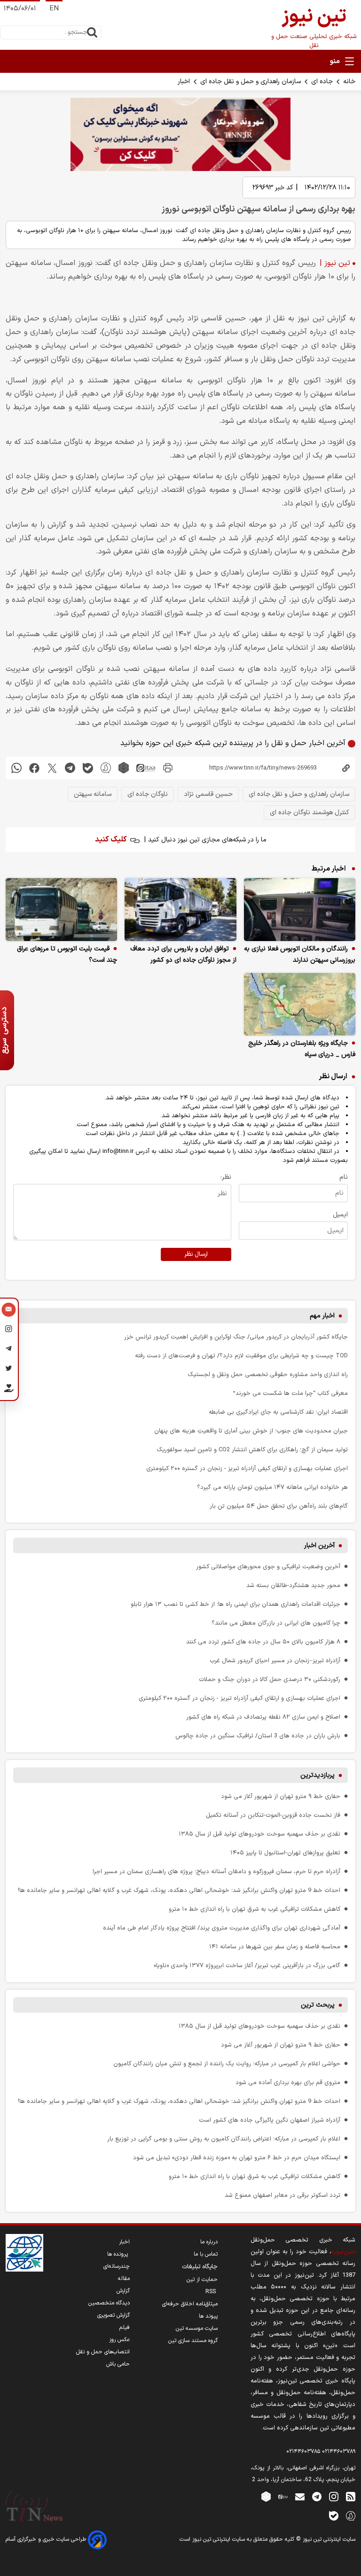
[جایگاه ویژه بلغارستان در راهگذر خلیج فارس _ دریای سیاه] (300, 1004)
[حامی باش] (9, 1390)
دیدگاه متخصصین (109, 2303)
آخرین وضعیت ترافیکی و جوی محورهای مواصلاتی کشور (268, 1567)
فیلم (125, 2327)
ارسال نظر (196, 1254)
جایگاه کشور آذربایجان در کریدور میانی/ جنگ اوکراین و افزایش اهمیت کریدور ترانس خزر (236, 1337)
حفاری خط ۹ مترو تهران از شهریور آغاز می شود (281, 1796)
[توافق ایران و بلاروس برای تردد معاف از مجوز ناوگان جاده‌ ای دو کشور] (180, 910)
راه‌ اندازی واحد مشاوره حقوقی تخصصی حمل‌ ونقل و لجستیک (268, 1374)
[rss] (351, 2496)
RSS (212, 2292)
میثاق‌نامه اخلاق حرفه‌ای (190, 2304)
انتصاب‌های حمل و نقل (103, 2352)
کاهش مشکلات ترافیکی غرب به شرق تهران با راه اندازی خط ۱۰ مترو (255, 1909)
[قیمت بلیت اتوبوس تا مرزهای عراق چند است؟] (61, 910)
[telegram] (70, 768)
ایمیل (340, 1215)
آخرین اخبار (319, 1545)
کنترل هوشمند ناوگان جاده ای (310, 813)
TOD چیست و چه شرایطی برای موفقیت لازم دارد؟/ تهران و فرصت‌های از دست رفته (241, 1356)
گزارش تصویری (114, 2315)
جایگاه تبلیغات (200, 2267)
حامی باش (118, 2364)
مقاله (124, 2279)
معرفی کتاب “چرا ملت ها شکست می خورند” (290, 1393)
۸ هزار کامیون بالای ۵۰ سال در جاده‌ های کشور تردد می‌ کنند (263, 1642)
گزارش (123, 2291)
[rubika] (124, 768)
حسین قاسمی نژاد (208, 794)
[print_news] (168, 768)
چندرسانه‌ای (117, 2266)
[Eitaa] (283, 2496)
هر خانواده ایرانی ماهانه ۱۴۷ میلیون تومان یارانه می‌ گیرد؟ (272, 1487)
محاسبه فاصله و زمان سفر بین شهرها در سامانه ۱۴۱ (275, 1947)
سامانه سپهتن (93, 794)
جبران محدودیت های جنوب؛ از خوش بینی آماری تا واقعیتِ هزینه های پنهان (251, 1431)
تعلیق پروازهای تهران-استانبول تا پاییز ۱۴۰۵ (285, 1853)
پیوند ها (208, 2316)
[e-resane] (24, 2253)
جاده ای (322, 82)
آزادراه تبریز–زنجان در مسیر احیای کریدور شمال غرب (275, 1661)
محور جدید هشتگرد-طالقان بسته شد (293, 1585)
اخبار (184, 82)
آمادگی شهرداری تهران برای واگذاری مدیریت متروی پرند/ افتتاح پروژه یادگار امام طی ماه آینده (222, 1928)
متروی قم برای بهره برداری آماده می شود (288, 2082)
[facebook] (34, 768)
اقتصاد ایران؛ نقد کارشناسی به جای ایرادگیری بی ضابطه (278, 1412)
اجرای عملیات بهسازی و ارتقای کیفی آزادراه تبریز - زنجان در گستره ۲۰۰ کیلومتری (247, 1468)
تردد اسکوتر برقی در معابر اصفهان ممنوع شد (283, 2195)
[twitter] (52, 768)
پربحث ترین (318, 2005)
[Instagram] (9, 1331)
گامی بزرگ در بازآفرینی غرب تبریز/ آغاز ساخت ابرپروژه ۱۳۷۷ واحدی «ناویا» (247, 1965)
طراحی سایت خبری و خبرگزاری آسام (47, 2539)
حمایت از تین (202, 2280)
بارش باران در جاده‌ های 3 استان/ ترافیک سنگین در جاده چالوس (258, 1736)
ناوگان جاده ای (148, 794)
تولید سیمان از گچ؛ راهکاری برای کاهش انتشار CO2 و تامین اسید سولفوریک (252, 1450)
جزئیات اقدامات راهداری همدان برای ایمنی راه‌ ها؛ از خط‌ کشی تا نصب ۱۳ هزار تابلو (235, 1604)
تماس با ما (206, 2254)
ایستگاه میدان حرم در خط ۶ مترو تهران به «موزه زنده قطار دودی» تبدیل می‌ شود (237, 2158)
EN (54, 9)
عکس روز (119, 2340)
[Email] (9, 1311)
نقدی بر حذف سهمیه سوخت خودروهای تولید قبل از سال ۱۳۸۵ (259, 1834)
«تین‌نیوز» (343, 2252)
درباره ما (209, 2242)
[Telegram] (9, 1350)
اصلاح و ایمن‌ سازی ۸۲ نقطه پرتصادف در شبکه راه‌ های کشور (263, 1717)
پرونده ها (118, 2254)
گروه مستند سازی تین (193, 2341)
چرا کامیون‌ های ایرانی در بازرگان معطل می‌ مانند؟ (276, 1623)
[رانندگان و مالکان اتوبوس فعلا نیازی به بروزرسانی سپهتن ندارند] (300, 910)
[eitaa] (146, 768)
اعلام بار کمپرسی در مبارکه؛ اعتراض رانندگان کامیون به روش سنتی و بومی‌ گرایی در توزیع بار (224, 2139)
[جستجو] (92, 32)
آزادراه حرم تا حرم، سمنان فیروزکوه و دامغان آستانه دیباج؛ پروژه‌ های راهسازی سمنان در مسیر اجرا (216, 1872)
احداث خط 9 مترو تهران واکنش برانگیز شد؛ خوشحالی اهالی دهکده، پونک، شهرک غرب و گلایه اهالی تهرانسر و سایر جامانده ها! (179, 1890)
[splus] (351, 2516)
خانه (349, 82)
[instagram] (334, 2496)
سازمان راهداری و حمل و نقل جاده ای (251, 82)
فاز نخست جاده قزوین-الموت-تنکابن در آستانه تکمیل (273, 1815)
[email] (300, 2496)
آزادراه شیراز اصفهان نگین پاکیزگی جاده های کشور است (270, 2120)
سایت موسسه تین (197, 2328)
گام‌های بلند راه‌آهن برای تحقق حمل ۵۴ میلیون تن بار (279, 1506)
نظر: (226, 1177)
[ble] (88, 768)
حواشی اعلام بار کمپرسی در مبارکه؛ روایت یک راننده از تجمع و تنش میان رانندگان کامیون (227, 2064)
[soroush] (106, 768)
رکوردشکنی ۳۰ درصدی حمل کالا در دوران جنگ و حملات (270, 1679)
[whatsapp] (16, 768)
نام (344, 1177)
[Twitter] (9, 1370)
